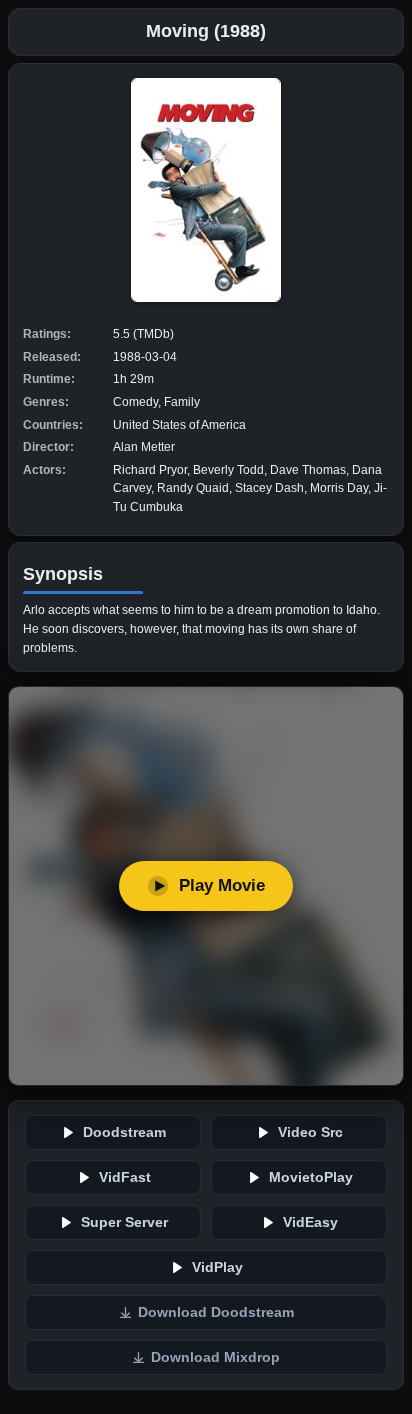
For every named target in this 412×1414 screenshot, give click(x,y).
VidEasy (310, 1222)
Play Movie (222, 885)
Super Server (124, 1222)
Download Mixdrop (215, 1357)
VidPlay (217, 1267)
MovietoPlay (311, 1177)
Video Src (310, 1132)
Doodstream (124, 1132)
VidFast (125, 1177)
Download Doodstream (216, 1312)
